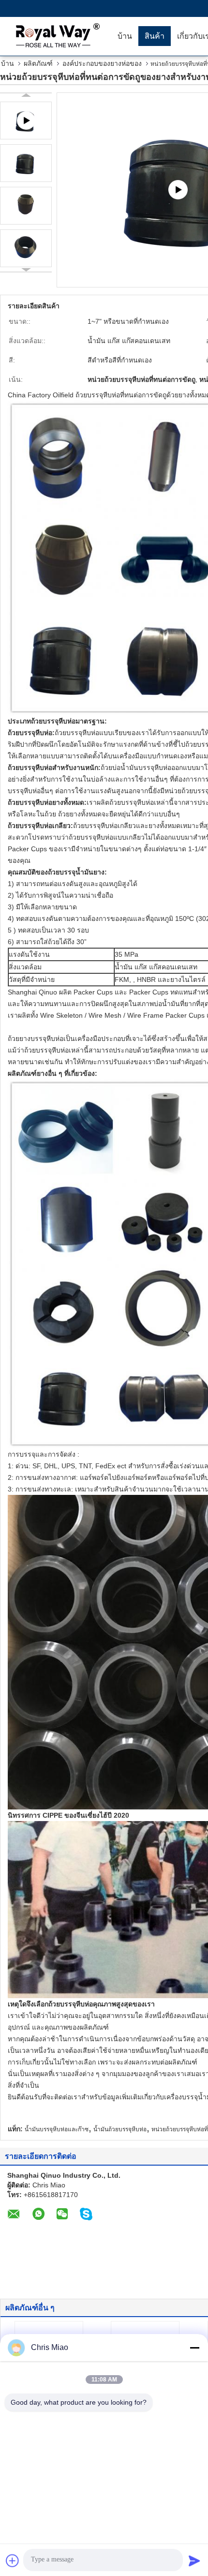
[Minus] (194, 2348)
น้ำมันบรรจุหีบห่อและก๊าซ (57, 2129)
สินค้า (155, 36)
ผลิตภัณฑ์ (38, 63)
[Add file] (13, 2561)
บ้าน (125, 36)
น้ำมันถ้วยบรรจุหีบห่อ (120, 2129)
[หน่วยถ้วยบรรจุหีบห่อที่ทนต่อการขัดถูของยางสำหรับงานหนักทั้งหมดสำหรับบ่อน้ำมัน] (26, 163)
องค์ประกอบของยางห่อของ (102, 63)
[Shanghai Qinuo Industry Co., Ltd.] (56, 36)
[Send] (194, 2561)
